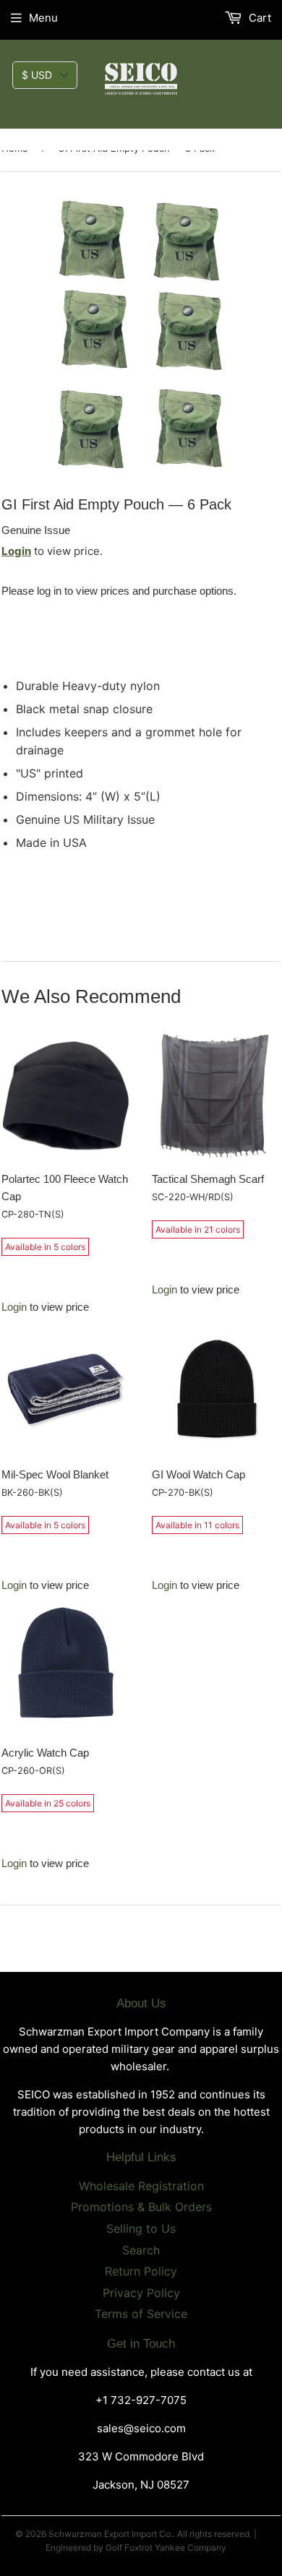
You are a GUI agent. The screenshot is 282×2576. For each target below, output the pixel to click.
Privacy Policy (141, 2293)
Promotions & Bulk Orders (141, 2207)
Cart (258, 18)
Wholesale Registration (141, 2186)
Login (16, 551)
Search (141, 2250)
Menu (43, 18)
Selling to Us (141, 2228)
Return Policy (141, 2271)
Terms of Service (141, 2314)
